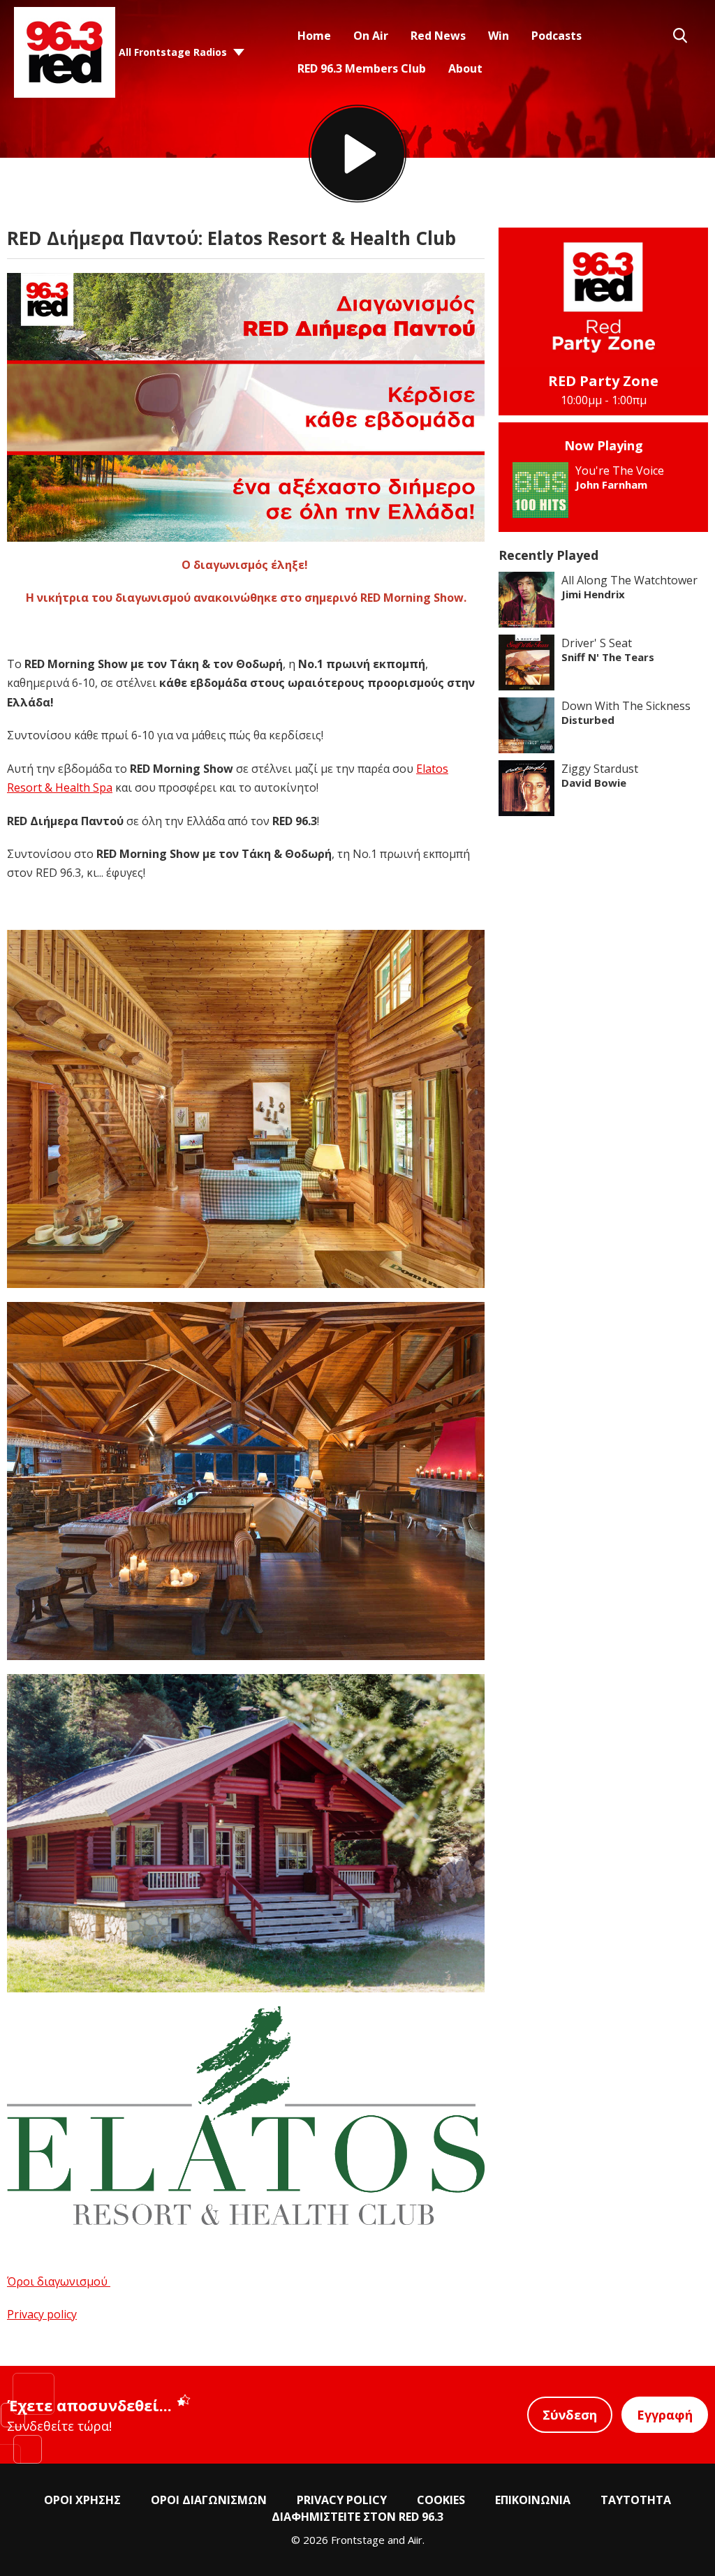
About (465, 68)
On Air (371, 36)
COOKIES (441, 2500)
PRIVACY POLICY (342, 2500)
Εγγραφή (665, 2415)
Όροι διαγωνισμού (59, 2281)
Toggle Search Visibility (680, 36)
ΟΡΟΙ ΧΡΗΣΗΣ (82, 2500)
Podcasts (556, 36)
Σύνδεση (570, 2415)
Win (499, 36)
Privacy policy (42, 2314)
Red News (438, 36)
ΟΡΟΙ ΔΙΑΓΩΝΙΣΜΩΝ (209, 2500)
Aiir (415, 2540)
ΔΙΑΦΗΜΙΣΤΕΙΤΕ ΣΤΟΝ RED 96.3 (357, 2517)
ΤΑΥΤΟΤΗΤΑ (636, 2500)
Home (314, 36)
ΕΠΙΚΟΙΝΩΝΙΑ (533, 2500)
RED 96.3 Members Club (362, 68)
